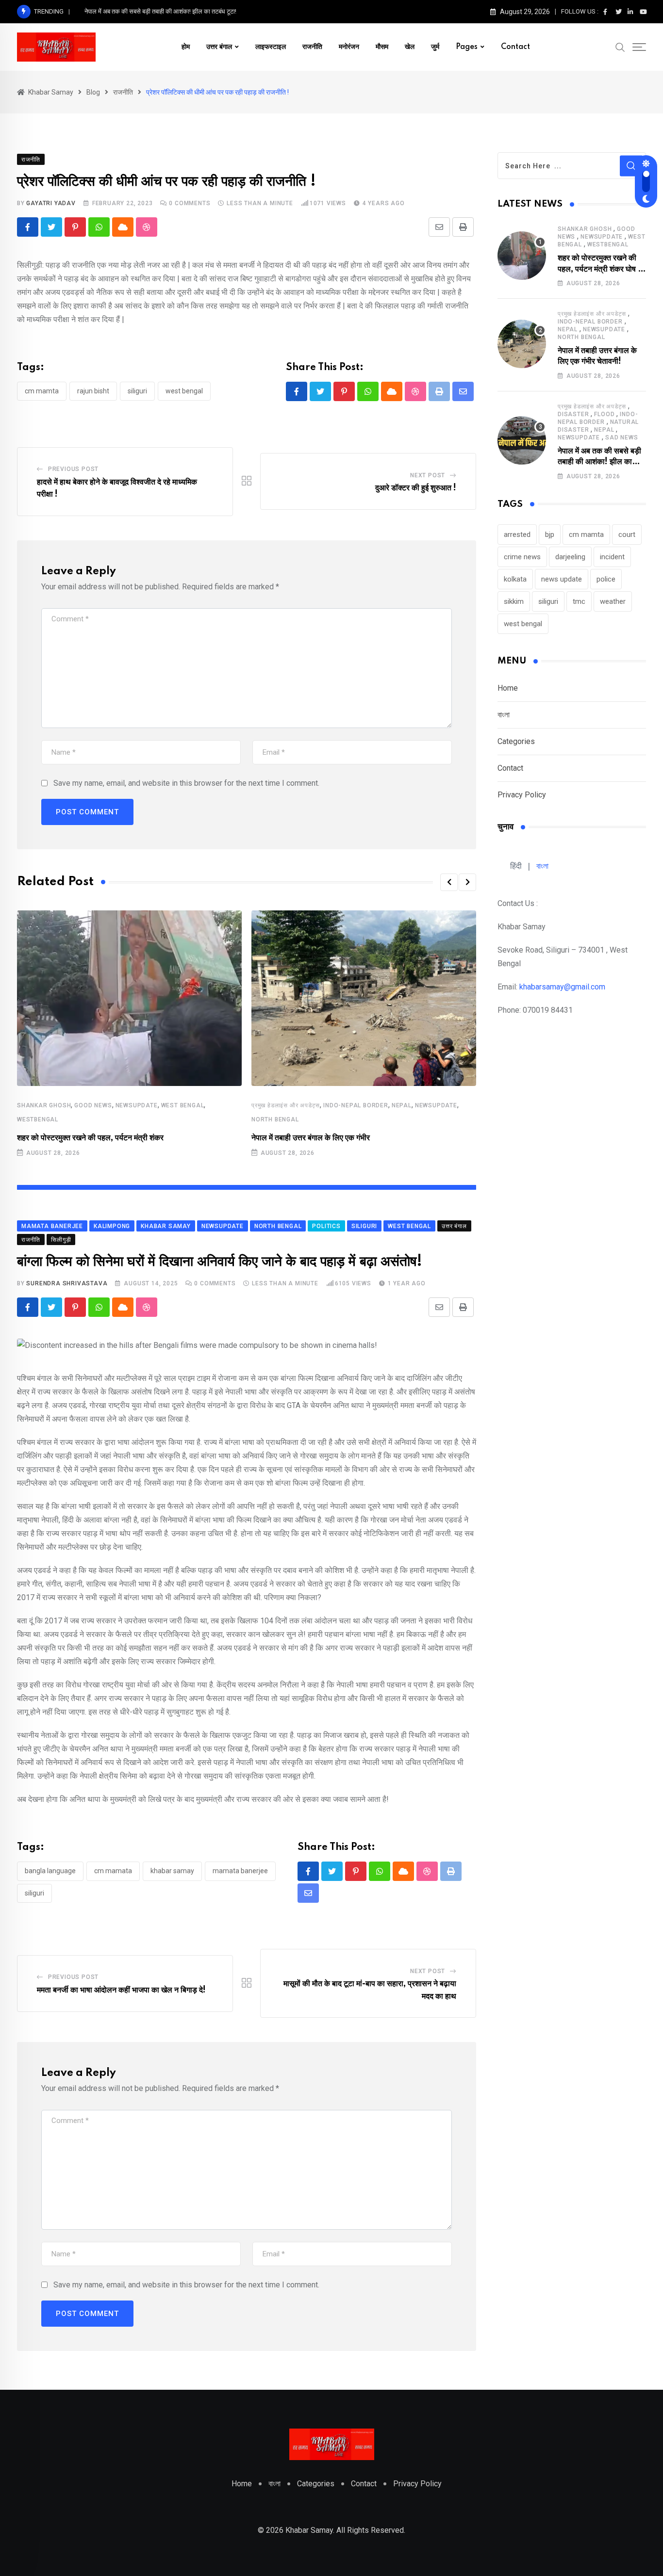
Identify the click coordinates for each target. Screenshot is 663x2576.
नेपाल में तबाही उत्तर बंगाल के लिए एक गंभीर (311, 1138)
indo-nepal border (356, 1105)
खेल (410, 47)
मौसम (382, 47)
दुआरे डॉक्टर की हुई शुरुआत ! (416, 488)
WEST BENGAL (183, 1105)
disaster (573, 414)
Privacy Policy (522, 795)
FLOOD (604, 414)
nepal (402, 1105)
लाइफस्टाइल (271, 47)
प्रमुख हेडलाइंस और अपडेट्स (286, 1105)
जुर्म (435, 47)
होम (186, 47)
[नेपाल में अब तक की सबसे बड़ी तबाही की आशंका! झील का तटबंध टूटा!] (522, 440)
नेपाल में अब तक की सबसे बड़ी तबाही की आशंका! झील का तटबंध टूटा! (160, 11)
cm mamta (42, 391)
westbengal (38, 1119)
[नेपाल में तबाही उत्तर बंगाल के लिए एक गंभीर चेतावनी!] (522, 344)
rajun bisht (93, 391)
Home (508, 688)
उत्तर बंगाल (219, 47)
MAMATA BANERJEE (240, 1871)
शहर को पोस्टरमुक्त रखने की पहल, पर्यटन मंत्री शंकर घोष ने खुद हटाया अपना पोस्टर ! (600, 269)
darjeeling (570, 557)
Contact (515, 47)
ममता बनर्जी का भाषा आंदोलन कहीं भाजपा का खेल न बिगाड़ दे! (121, 1990)
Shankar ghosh (44, 1105)
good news (93, 1105)
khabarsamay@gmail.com (562, 987)
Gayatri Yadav (51, 203)
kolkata (515, 579)
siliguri (137, 391)
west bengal (184, 391)
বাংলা (504, 715)
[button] (449, 882)
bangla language (50, 1871)
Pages (467, 47)
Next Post (428, 475)
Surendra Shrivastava (67, 1283)
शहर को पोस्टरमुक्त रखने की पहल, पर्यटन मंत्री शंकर (90, 1138)
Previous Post (73, 469)
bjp (550, 535)
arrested (517, 535)
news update (562, 579)
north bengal (275, 1119)
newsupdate (137, 1105)
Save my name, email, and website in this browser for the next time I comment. (186, 783)
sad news (622, 437)
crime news (522, 557)
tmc (579, 601)
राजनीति (312, 47)
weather (613, 601)
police (606, 579)
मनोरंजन (349, 47)
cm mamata (113, 1871)
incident (612, 557)
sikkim (514, 601)
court (627, 535)
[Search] (620, 47)
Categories (516, 741)
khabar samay (172, 1871)
